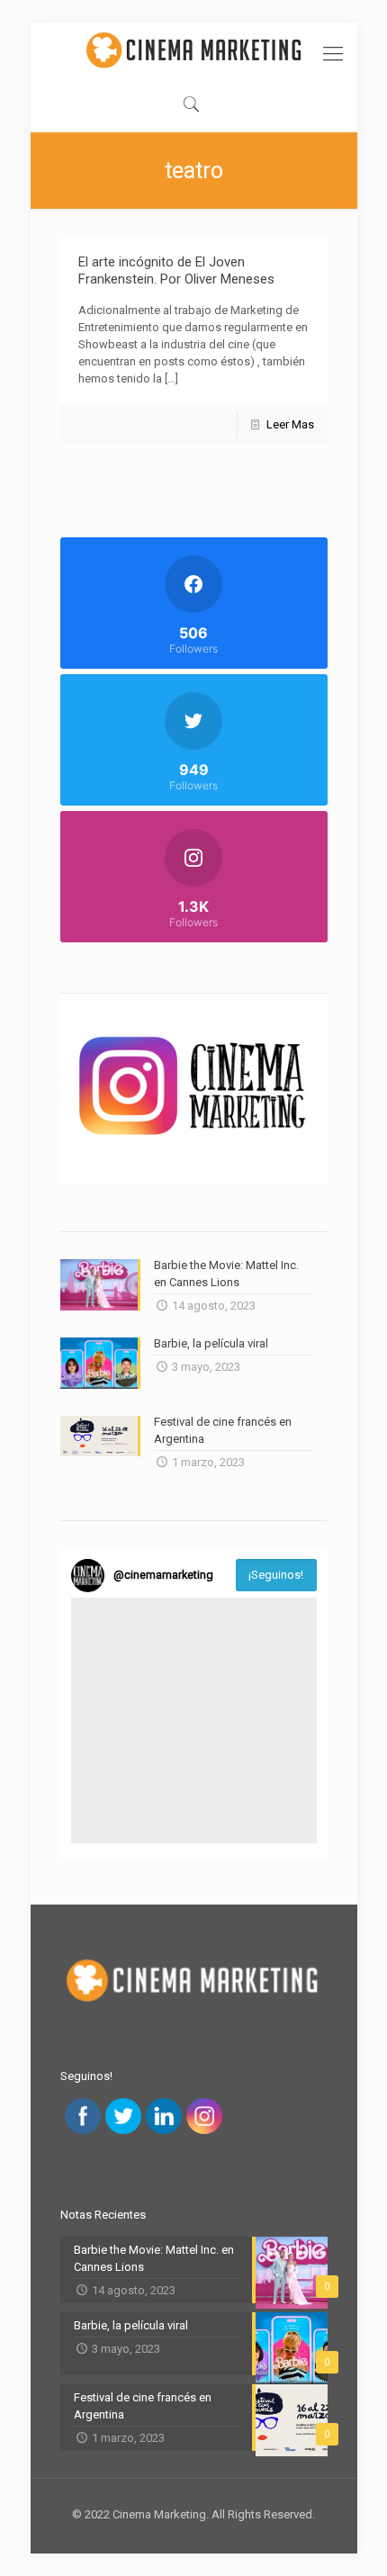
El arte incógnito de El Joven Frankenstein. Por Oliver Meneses (176, 270)
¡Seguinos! (276, 1575)
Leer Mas (290, 424)
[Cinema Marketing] (194, 50)
